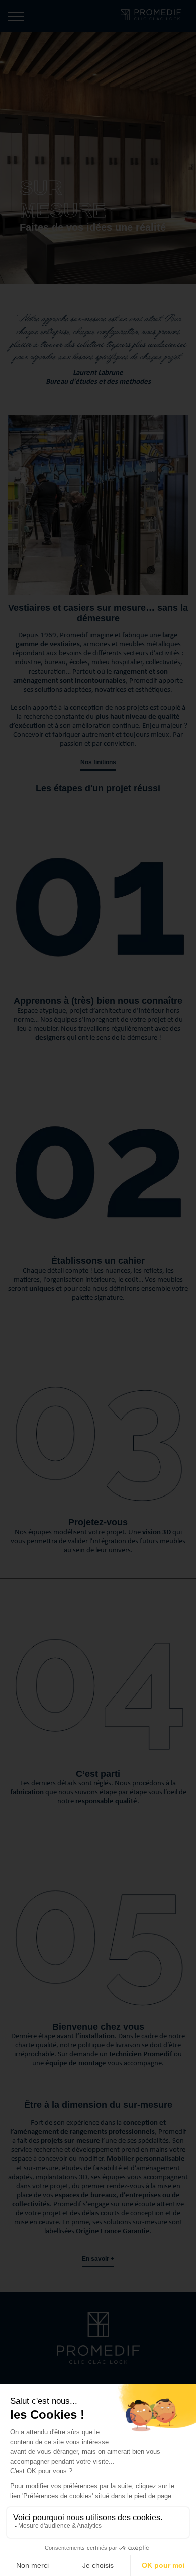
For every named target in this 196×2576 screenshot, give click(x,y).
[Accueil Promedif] (158, 16)
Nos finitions (98, 762)
